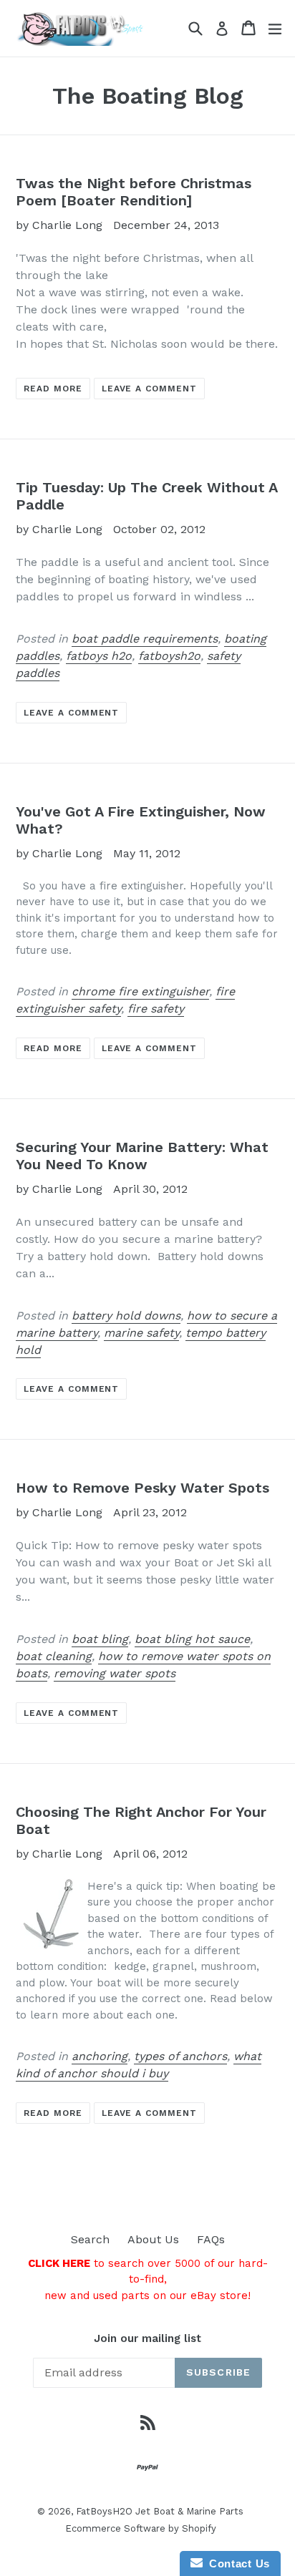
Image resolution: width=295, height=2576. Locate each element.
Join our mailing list (147, 2338)
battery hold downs (126, 1316)
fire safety (156, 1009)
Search (90, 2239)
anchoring (100, 2056)
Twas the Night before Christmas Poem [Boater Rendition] (134, 192)
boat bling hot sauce (192, 1639)
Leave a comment (149, 389)
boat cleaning (54, 1656)
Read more (53, 389)
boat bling (100, 1639)
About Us (153, 2239)
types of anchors (180, 2056)
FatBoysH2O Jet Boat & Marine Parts (160, 2511)
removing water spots (115, 1673)
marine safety (141, 1333)
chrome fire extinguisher (140, 991)
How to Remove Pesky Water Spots (142, 1488)
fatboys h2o (99, 656)
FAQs (211, 2239)
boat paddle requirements (145, 639)
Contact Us (236, 2563)
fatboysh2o (169, 656)
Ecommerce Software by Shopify (141, 2528)
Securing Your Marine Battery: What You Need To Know (142, 1156)
